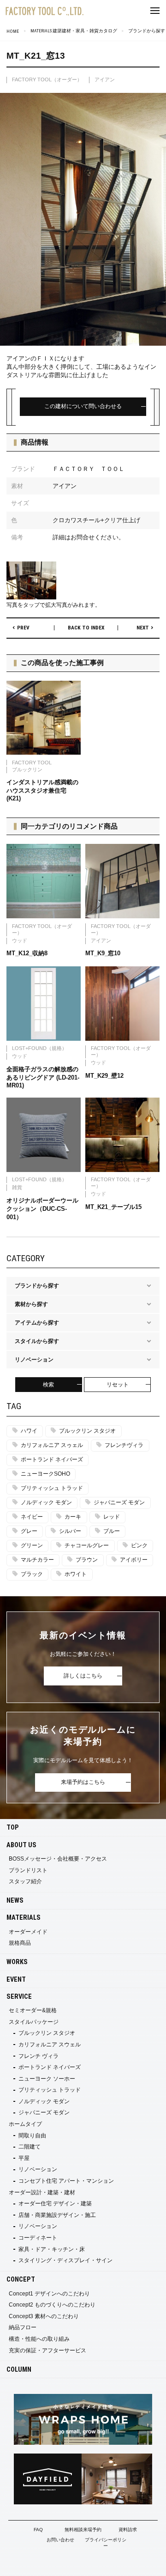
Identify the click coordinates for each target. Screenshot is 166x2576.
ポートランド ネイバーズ (52, 1459)
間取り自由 (32, 2136)
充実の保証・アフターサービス (47, 2350)
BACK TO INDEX (86, 628)
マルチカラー (37, 1560)
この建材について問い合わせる (83, 406)
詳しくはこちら (83, 1676)
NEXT (143, 628)
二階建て (30, 2147)
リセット (118, 1385)
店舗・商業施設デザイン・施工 (57, 2215)
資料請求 (128, 2530)
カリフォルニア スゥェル (52, 1445)
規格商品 (20, 1943)
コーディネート (38, 2238)
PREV (23, 628)
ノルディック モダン (46, 1502)
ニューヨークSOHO (45, 1474)
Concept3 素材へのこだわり (44, 2316)
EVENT (16, 1980)
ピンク (139, 1545)
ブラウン (87, 1560)
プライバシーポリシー (106, 2543)
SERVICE (19, 1997)
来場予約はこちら (83, 1782)
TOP (13, 1828)
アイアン (105, 79)
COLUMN (19, 2370)
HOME (13, 31)
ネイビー (32, 1517)
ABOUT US (21, 1845)
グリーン (32, 1545)
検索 (48, 1385)
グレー (29, 1531)
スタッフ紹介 (25, 1881)
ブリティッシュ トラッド (52, 1488)
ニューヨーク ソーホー (47, 2079)
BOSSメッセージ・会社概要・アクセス (58, 1859)
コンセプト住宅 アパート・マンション (66, 2181)
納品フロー (23, 2327)
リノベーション (38, 2169)
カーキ (73, 1517)
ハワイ (29, 1431)
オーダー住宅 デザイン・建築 (55, 2204)
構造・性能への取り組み (39, 2339)
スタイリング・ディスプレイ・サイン (65, 2260)
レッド (112, 1517)
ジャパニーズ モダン (119, 1502)
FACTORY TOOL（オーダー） (47, 79)
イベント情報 (28, 2564)
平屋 (24, 2158)
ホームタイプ (25, 2124)
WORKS (17, 1962)
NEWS (15, 1901)
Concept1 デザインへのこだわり (49, 2294)
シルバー (70, 1531)
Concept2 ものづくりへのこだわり (52, 2305)
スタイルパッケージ (34, 2022)
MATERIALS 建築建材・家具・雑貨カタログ (74, 31)
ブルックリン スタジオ (87, 1431)
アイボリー (134, 1560)
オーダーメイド (28, 1932)
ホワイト (76, 1574)
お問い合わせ (60, 2540)
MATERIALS (24, 1918)
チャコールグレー (87, 1545)
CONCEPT (21, 2280)
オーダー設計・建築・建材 (42, 2192)
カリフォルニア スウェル (50, 2045)
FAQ (38, 2530)
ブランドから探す (147, 31)
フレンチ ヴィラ (39, 2056)
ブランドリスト (28, 1870)
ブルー (112, 1531)
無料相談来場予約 (83, 2530)
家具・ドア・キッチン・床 (52, 2249)
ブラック (32, 1574)
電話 (138, 2564)
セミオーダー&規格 (33, 2010)
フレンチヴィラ (124, 1445)
